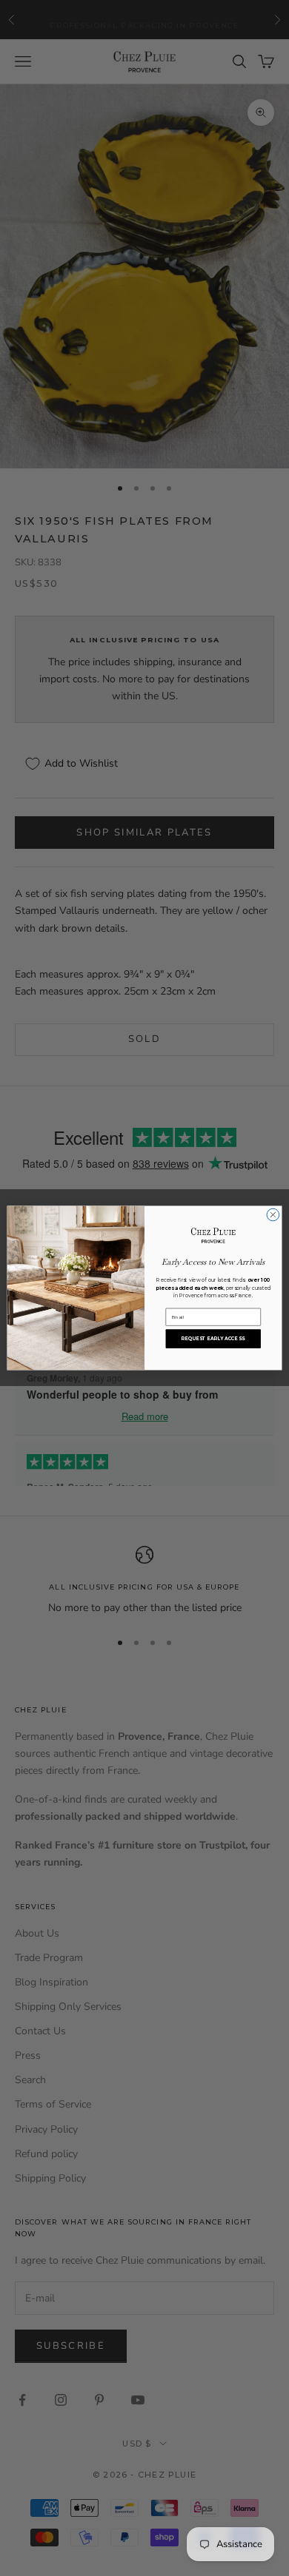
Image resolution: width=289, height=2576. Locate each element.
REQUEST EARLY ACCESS (213, 1339)
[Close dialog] (273, 1215)
